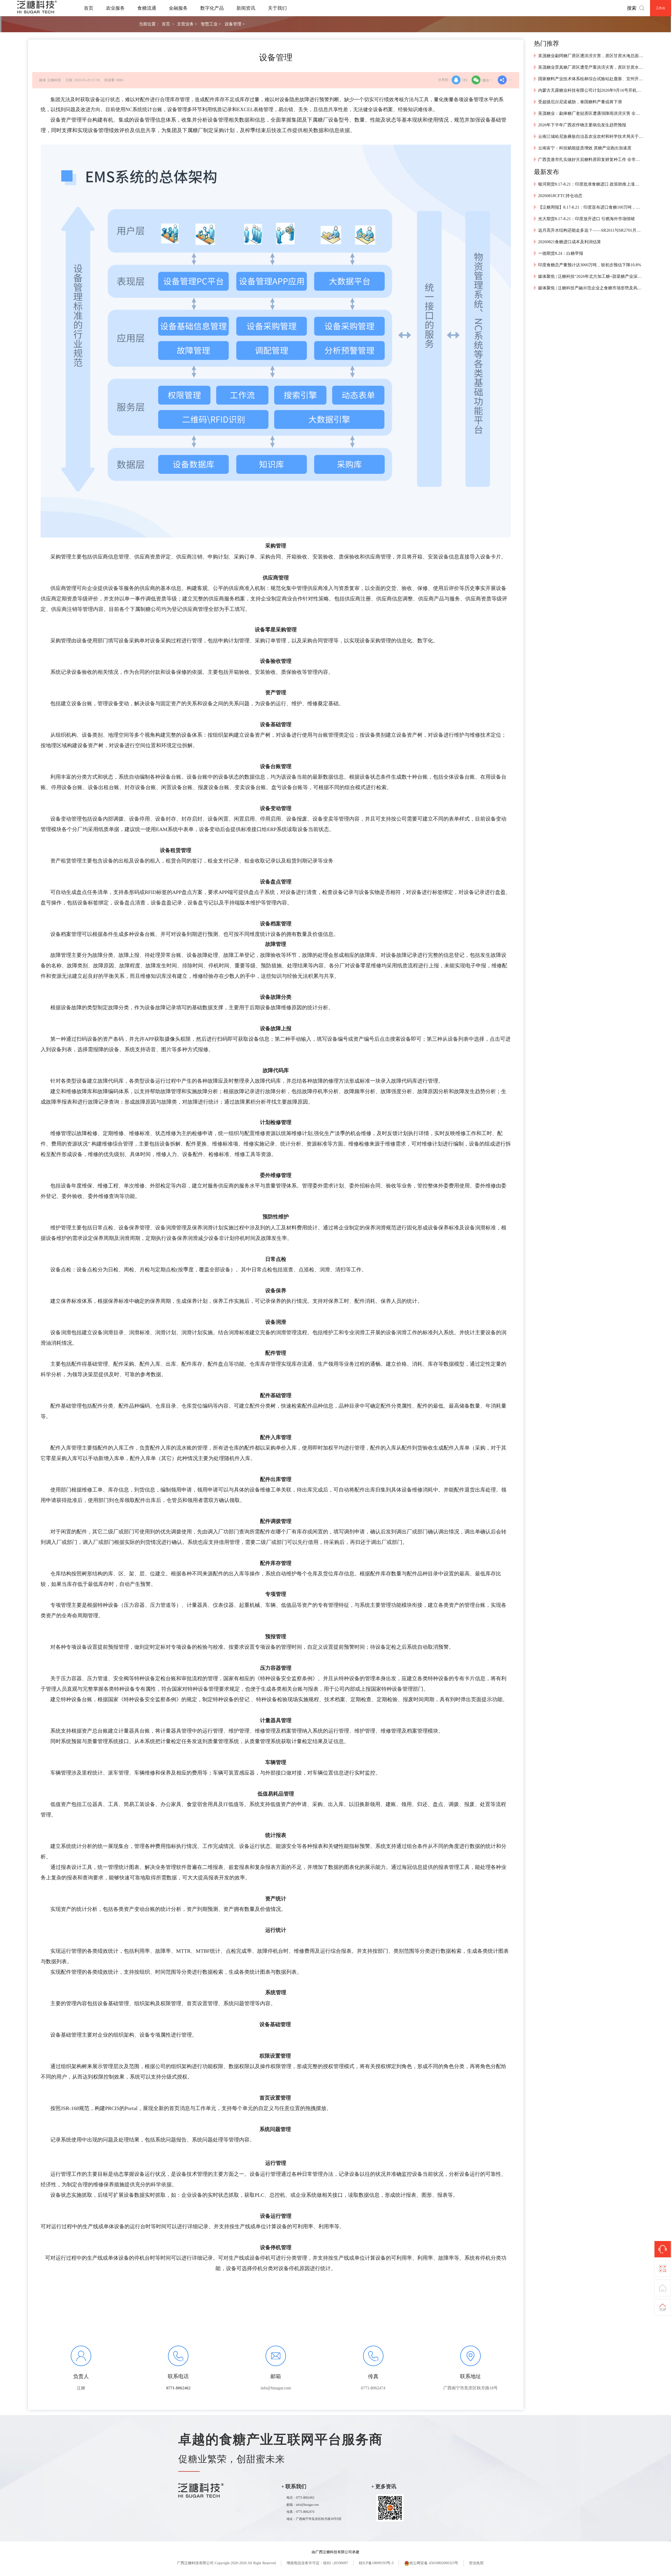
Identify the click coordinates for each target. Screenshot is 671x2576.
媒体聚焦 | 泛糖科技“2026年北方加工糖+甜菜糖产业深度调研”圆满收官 (591, 276)
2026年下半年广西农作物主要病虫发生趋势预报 (582, 125)
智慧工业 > (211, 24)
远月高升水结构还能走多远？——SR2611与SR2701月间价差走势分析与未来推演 (591, 230)
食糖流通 (147, 8)
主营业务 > (187, 24)
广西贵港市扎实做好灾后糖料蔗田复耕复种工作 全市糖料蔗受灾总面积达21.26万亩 (591, 159)
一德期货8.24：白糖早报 (561, 253)
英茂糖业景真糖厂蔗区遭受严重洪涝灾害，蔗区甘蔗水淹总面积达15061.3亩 (591, 67)
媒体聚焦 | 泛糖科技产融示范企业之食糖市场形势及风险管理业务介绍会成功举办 (591, 288)
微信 (486, 80)
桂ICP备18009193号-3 (376, 2563)
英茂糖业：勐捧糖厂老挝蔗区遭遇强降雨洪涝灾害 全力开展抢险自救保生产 (591, 113)
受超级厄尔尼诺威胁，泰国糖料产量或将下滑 (580, 102)
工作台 (661, 8)
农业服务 (115, 8)
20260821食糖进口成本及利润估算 (570, 242)
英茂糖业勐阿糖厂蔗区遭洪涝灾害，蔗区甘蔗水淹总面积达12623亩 (591, 56)
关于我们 (277, 8)
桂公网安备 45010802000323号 (434, 2563)
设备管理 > (235, 24)
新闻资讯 (246, 8)
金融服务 (178, 8)
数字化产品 (212, 8)
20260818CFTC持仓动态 (560, 196)
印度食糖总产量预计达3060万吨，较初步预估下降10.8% (590, 265)
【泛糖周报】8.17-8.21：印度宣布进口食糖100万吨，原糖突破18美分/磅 (591, 207)
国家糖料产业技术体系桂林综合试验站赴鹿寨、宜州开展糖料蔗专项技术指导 (591, 79)
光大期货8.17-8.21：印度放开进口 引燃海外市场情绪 (586, 219)
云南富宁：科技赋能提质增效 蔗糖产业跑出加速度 (585, 148)
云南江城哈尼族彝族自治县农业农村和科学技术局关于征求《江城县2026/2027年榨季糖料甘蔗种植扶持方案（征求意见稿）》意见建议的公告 (591, 136)
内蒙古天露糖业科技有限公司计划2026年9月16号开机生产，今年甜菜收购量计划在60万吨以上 (591, 90)
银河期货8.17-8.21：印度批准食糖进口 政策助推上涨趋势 (591, 184)
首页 (89, 8)
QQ (465, 80)
